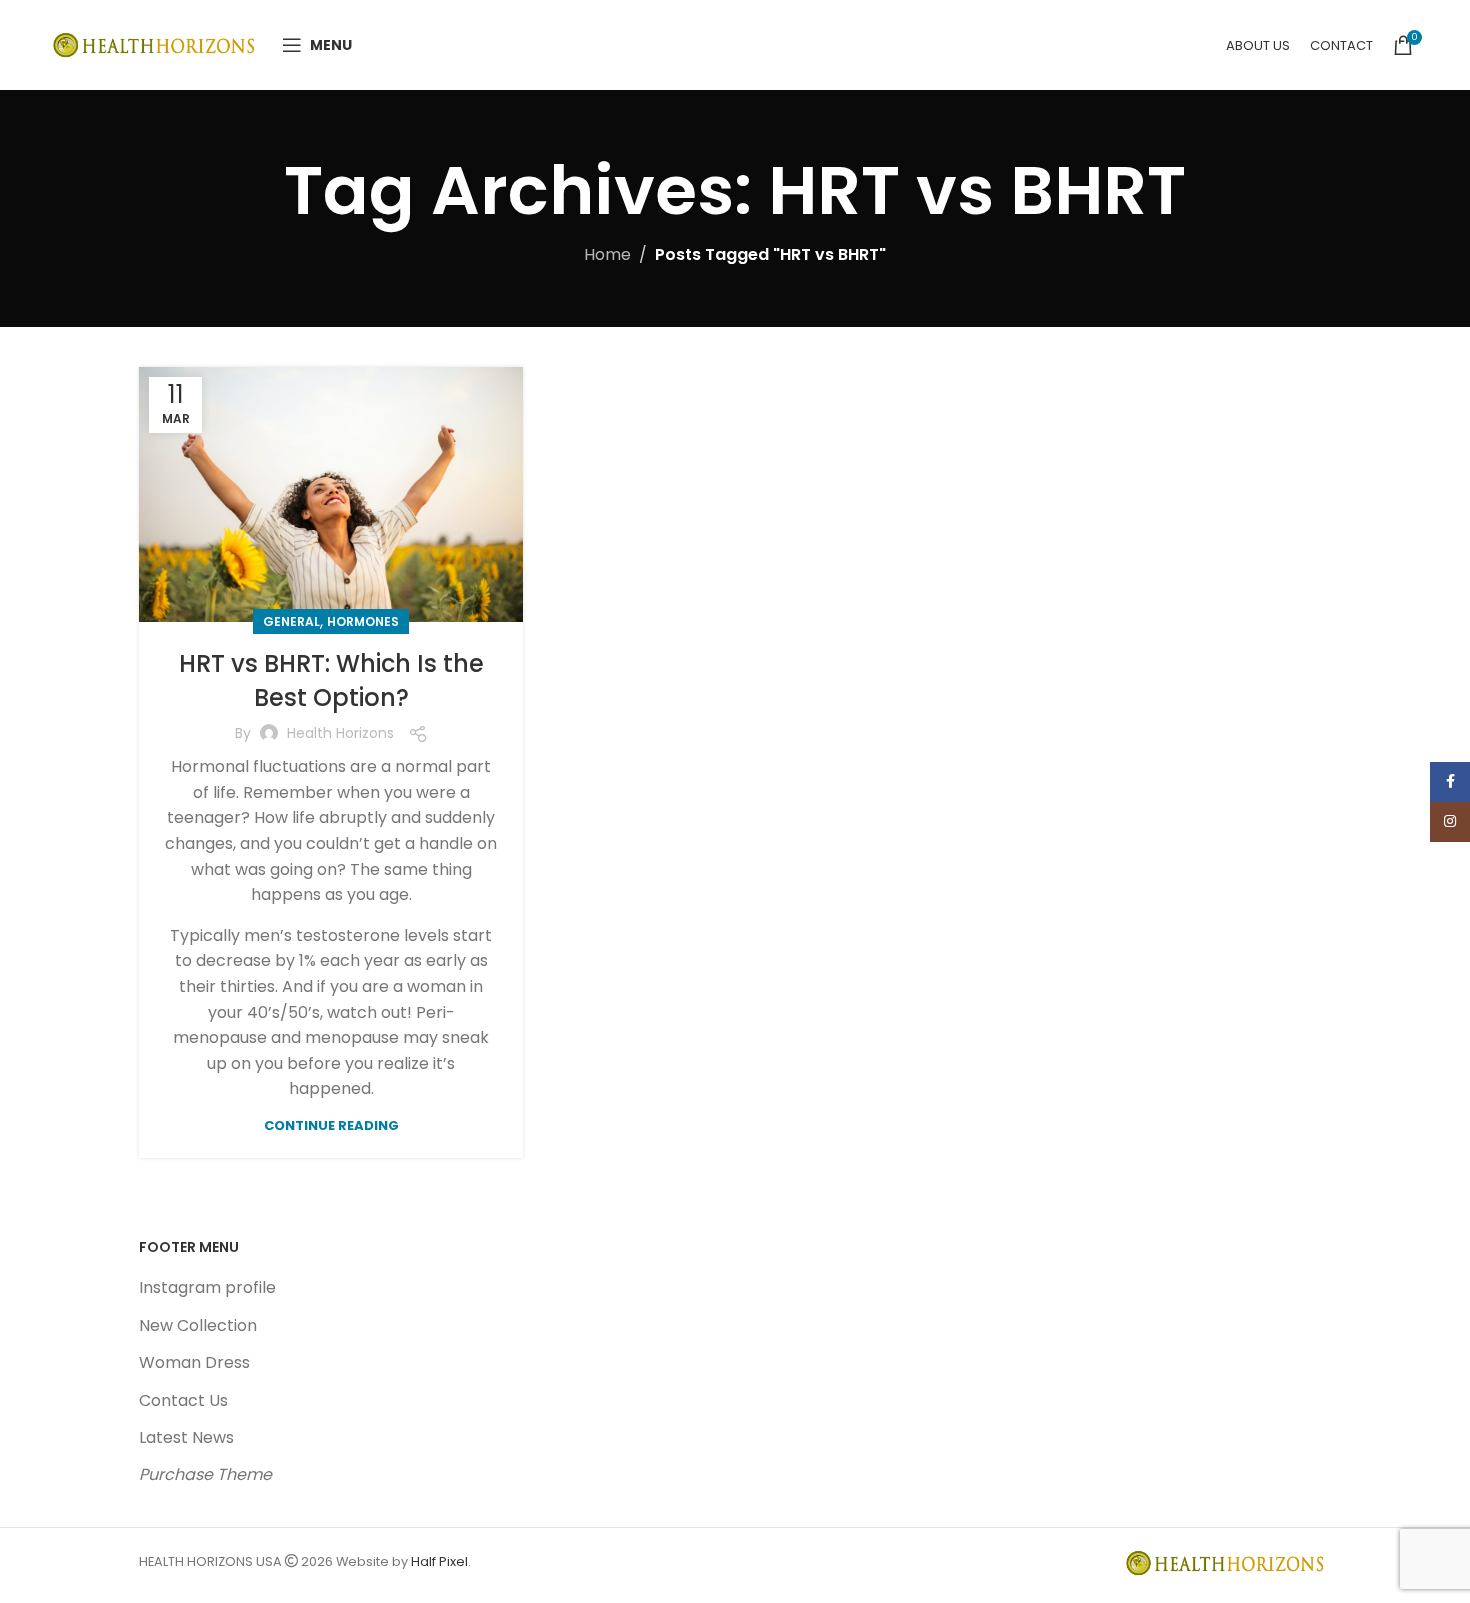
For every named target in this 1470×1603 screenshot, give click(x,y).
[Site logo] (157, 43)
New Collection (198, 1325)
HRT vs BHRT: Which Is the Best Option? (331, 680)
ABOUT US (1258, 45)
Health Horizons (340, 733)
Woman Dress (194, 1362)
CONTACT (1341, 45)
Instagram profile (207, 1287)
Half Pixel (439, 1561)
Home (607, 254)
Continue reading (331, 1125)
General (291, 621)
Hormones (363, 621)
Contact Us (183, 1400)
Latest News (186, 1437)
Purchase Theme (205, 1474)
